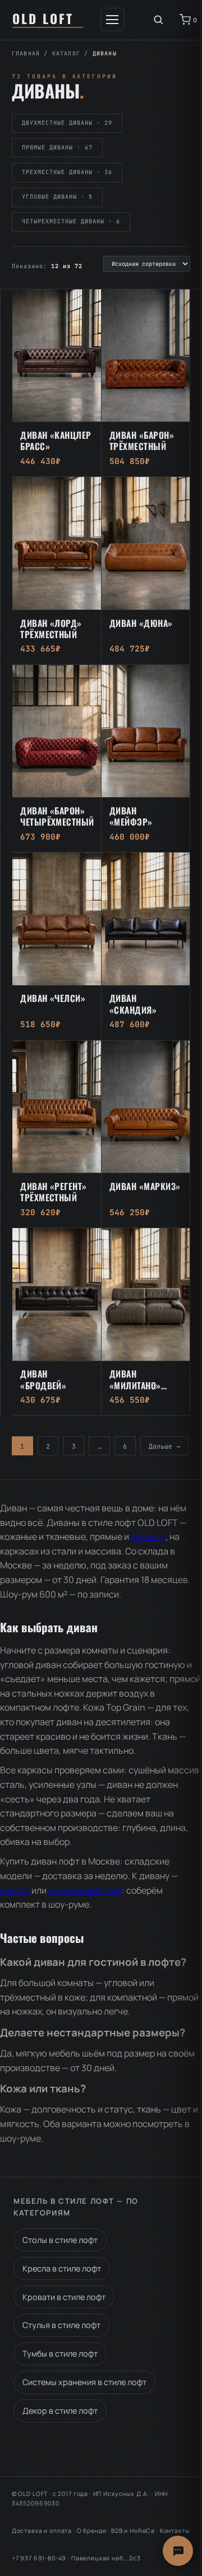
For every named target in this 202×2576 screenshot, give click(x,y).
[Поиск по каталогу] (158, 20)
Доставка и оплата (42, 2531)
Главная (26, 53)
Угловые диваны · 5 (57, 197)
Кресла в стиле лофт (62, 2268)
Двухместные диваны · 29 (67, 123)
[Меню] (112, 20)
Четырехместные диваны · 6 (71, 221)
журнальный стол (85, 1890)
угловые (148, 1537)
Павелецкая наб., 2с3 (106, 2558)
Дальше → (164, 1446)
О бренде (92, 2531)
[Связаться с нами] (178, 2551)
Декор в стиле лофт (60, 2411)
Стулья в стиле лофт (61, 2325)
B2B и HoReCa (133, 2531)
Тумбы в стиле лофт (60, 2353)
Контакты (175, 2531)
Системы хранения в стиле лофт (84, 2382)
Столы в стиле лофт (60, 2240)
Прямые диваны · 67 (57, 147)
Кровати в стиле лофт (64, 2297)
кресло (15, 1890)
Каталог (66, 53)
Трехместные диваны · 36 (67, 172)
